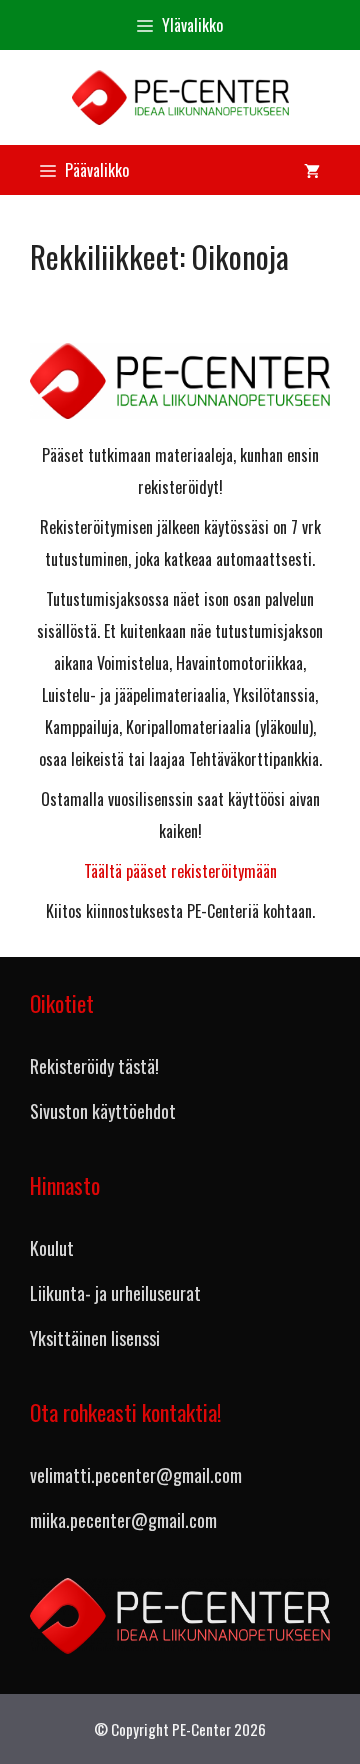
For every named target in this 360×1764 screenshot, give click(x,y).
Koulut (52, 1248)
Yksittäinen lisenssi (95, 1338)
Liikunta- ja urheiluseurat (115, 1293)
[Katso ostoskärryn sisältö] (312, 170)
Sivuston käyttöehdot (103, 1111)
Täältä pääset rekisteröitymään (180, 871)
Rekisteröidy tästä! (94, 1066)
